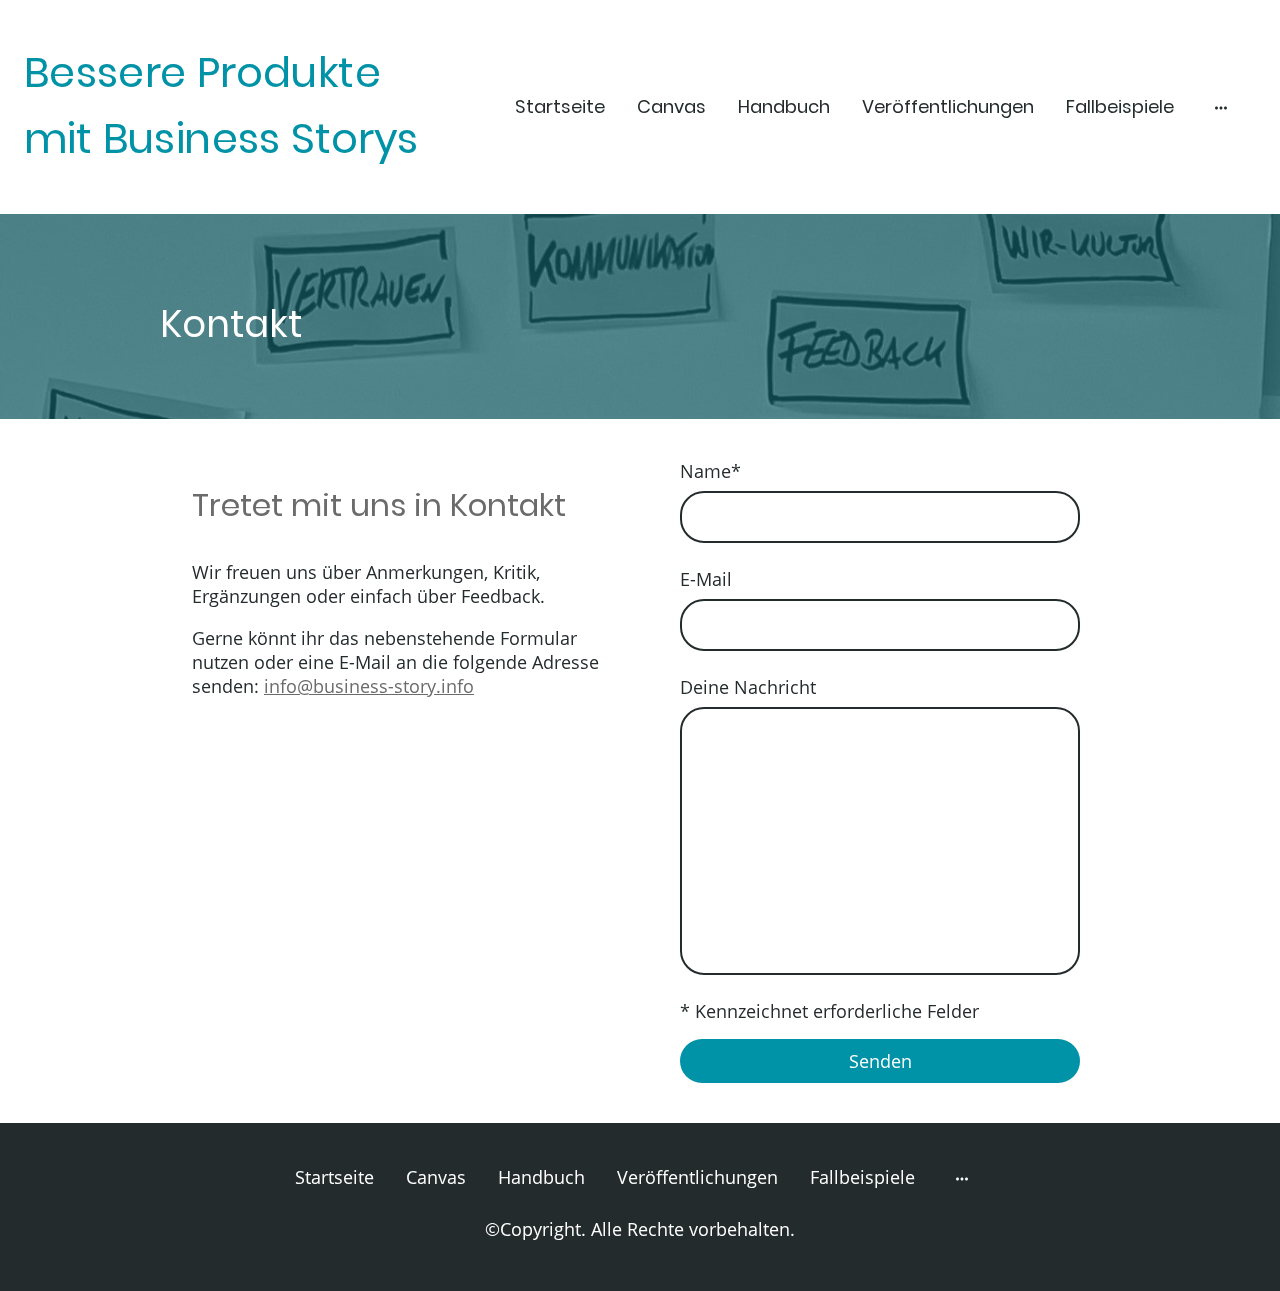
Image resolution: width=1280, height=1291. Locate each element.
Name (710, 471)
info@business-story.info (369, 686)
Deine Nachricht (748, 687)
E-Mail (706, 579)
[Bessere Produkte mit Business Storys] (224, 188)
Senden (880, 1061)
